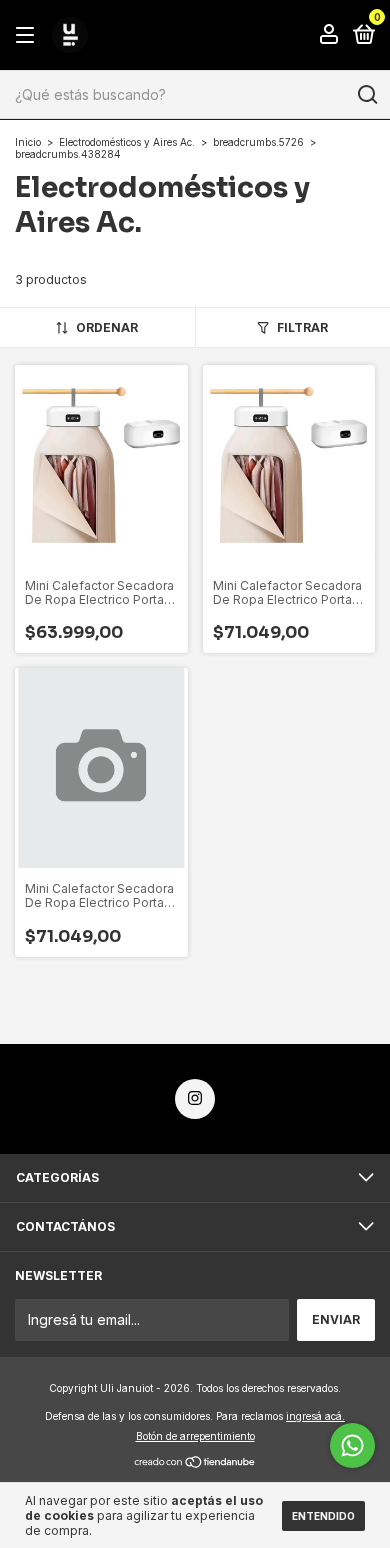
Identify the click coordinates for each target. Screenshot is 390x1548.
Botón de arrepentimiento (195, 1436)
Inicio (28, 142)
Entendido (323, 1516)
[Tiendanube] (195, 1463)
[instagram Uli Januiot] (195, 1099)
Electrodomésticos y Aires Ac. (127, 142)
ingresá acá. (315, 1416)
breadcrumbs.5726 (258, 142)
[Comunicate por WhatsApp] (352, 1445)
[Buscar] (366, 95)
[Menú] (28, 35)
